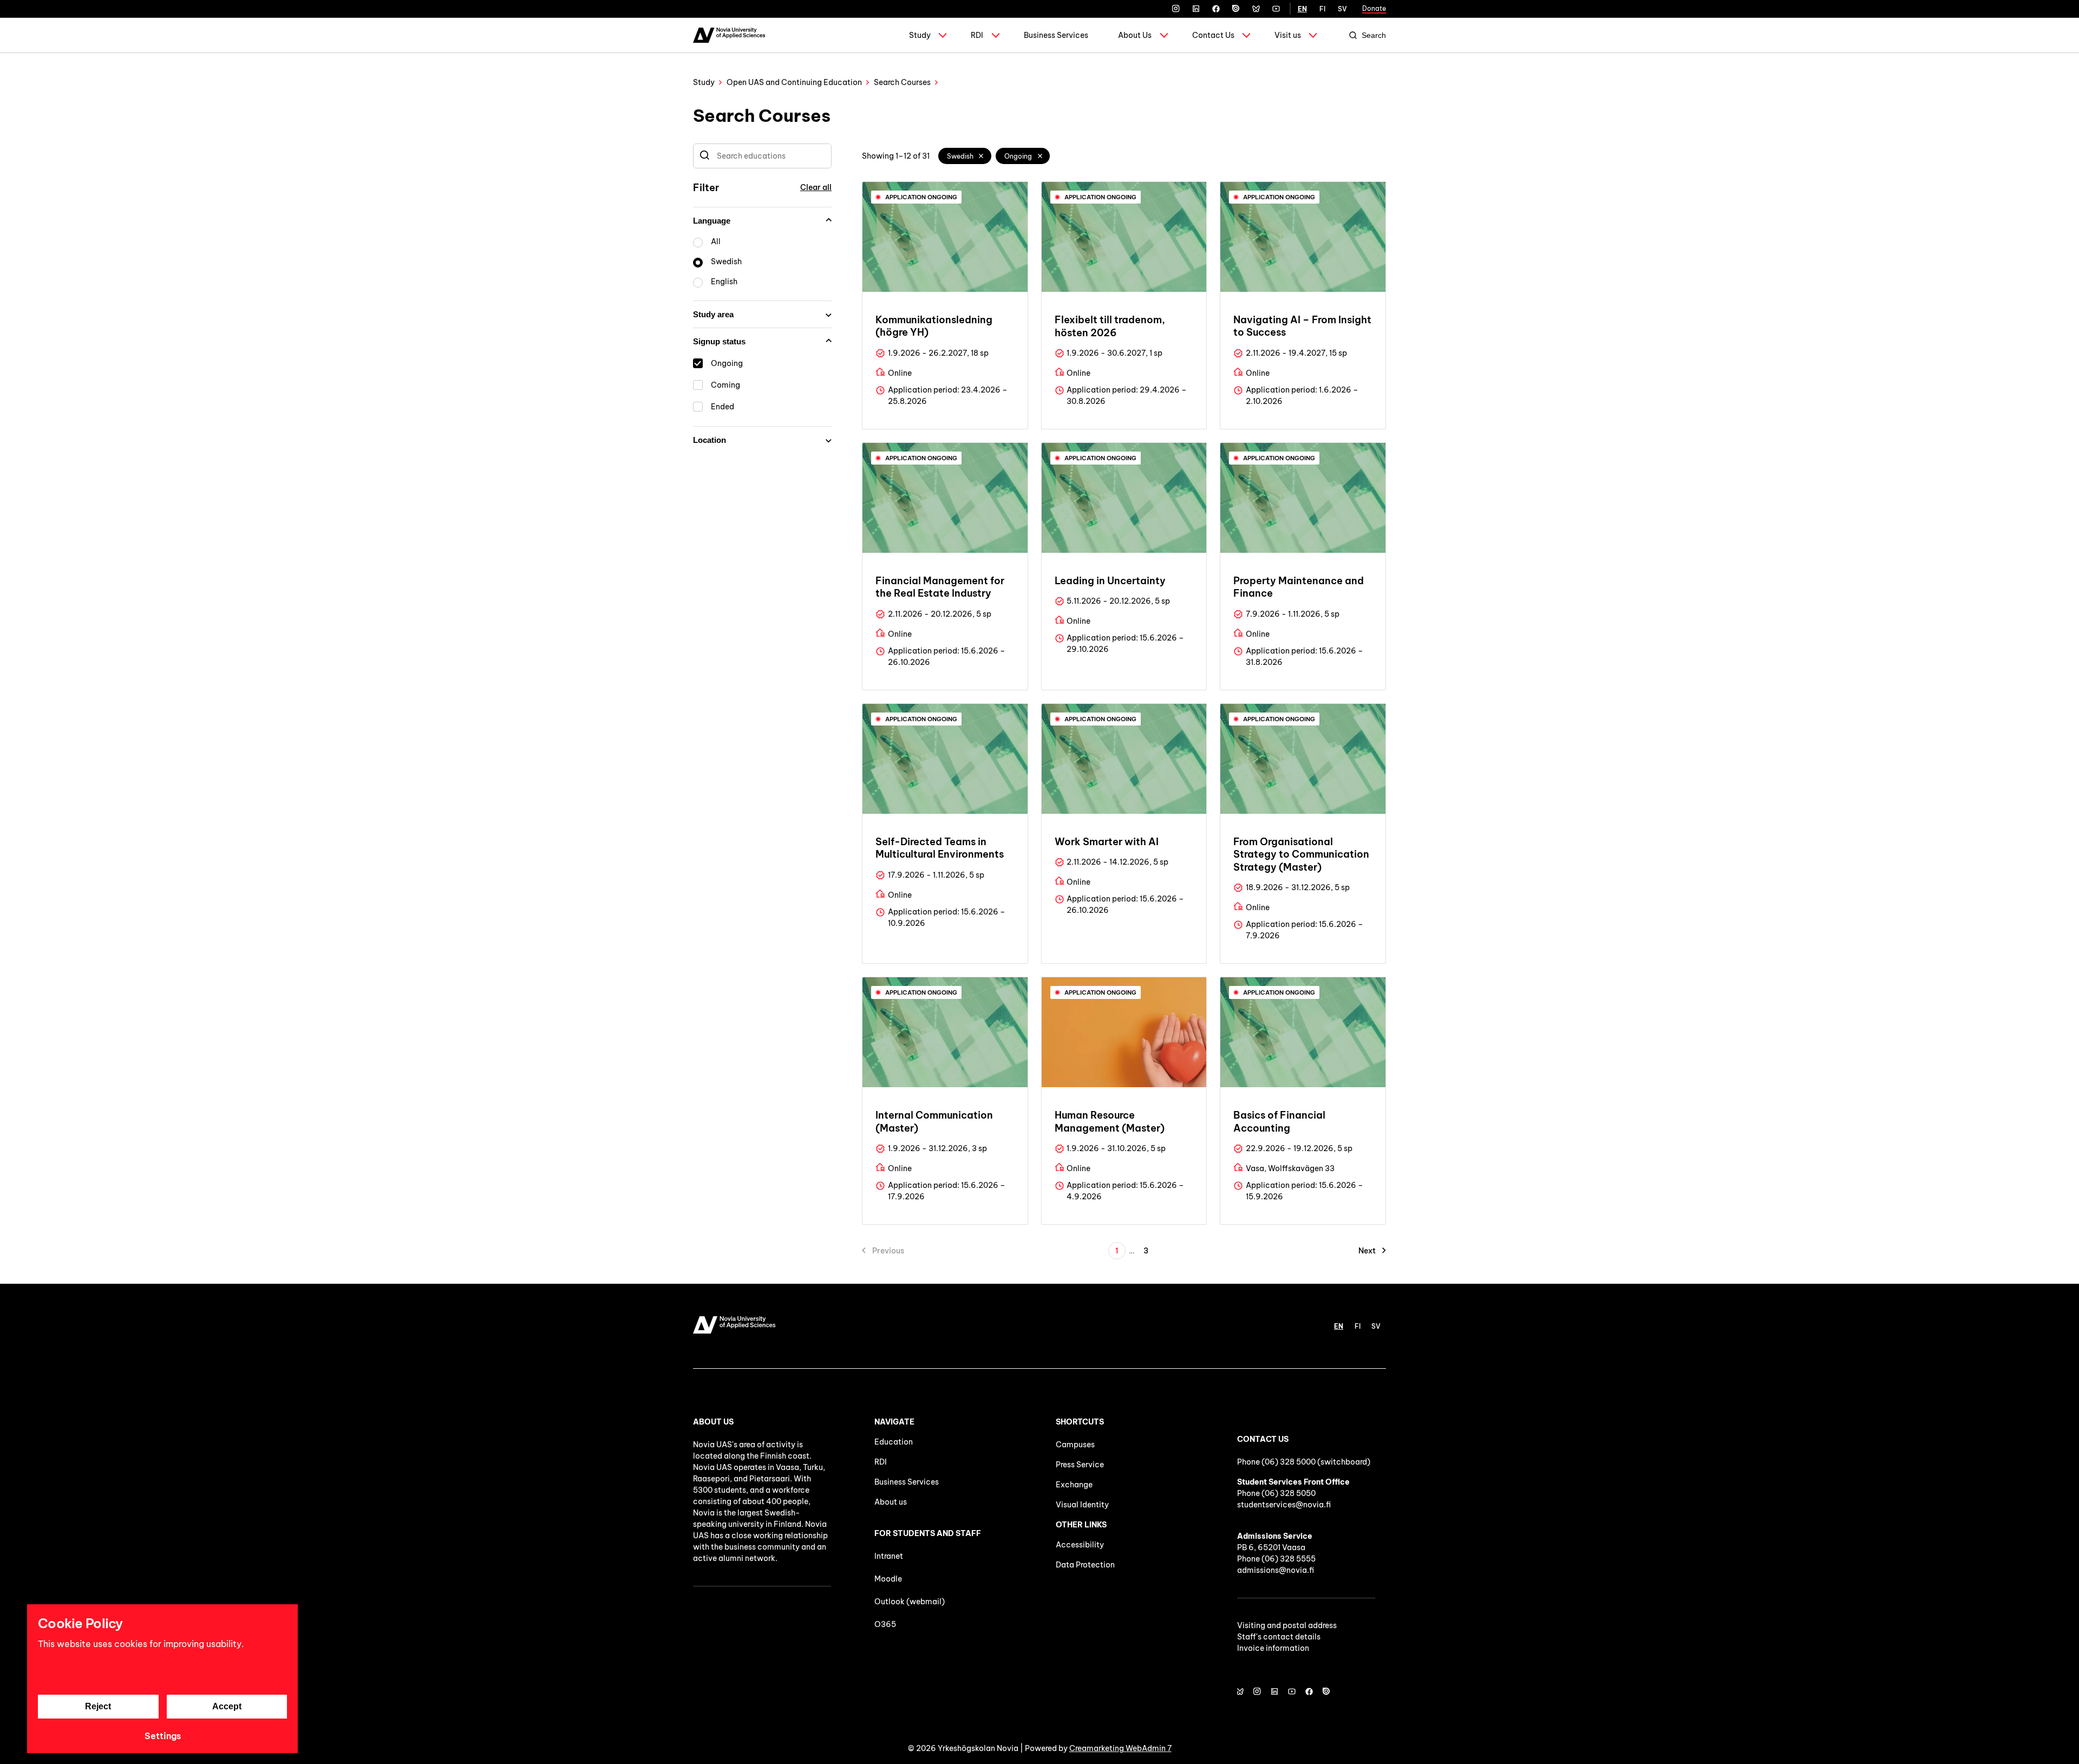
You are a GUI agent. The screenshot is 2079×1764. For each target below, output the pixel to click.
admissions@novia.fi (1276, 1570)
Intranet (889, 1556)
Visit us (1288, 35)
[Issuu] (1236, 9)
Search (1374, 35)
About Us (1135, 35)
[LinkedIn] (1196, 9)
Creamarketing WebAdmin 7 (1120, 1748)
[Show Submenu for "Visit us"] (1313, 35)
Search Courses (902, 82)
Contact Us (1213, 35)
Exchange (1074, 1485)
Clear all (816, 187)
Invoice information (1273, 1648)
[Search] (705, 156)
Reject (98, 1706)
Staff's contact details (1279, 1637)
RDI (977, 35)
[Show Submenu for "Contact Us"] (1246, 35)
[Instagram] (1176, 9)
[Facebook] (1216, 9)
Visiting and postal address (1287, 1625)
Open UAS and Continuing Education (794, 82)
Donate (1374, 8)
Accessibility (1080, 1545)
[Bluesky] (1256, 9)
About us (891, 1502)
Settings (163, 1736)
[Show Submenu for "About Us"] (1164, 35)
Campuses (1075, 1445)
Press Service (1080, 1465)
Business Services (1056, 35)
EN (1302, 9)
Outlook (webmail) (910, 1602)
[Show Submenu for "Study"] (943, 35)
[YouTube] (1276, 9)
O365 (885, 1624)
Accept (227, 1706)
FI (1322, 9)
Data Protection (1085, 1565)
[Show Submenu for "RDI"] (996, 35)
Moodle (888, 1579)
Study (920, 35)
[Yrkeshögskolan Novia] (729, 35)
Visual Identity (1082, 1505)
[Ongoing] (1040, 156)
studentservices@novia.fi (1284, 1505)
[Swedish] (982, 156)
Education (894, 1442)
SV (1342, 9)
